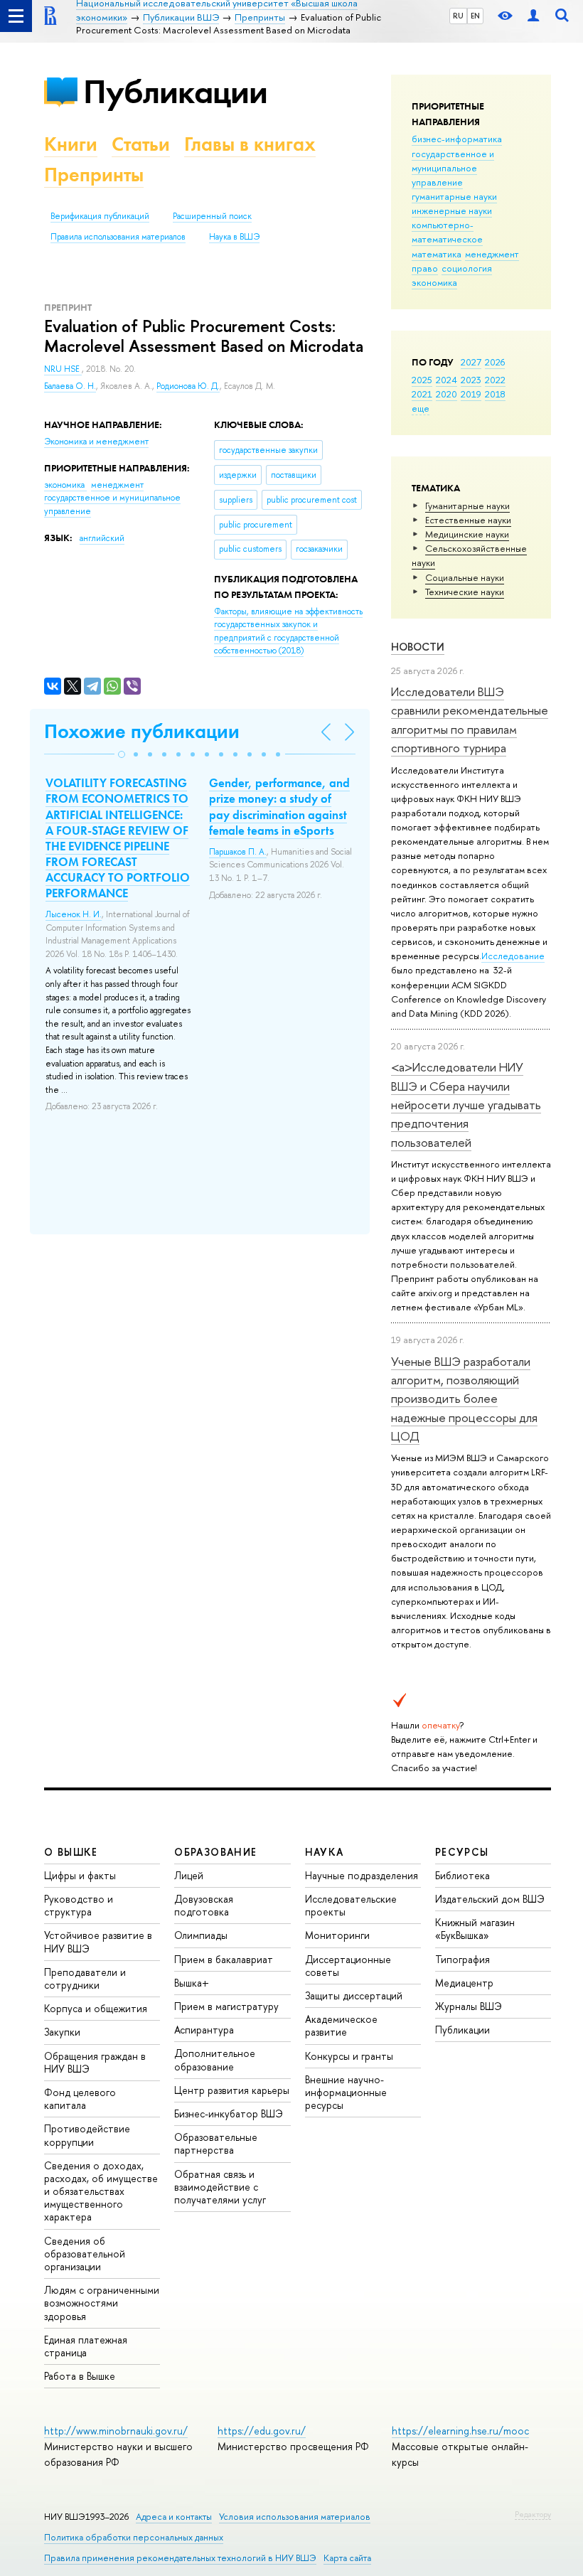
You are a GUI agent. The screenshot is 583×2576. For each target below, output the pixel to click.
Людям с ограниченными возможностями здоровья (102, 2303)
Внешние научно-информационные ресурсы (346, 2092)
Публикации (175, 91)
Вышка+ (192, 1983)
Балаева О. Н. (70, 386)
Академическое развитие (341, 2025)
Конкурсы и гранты (349, 2056)
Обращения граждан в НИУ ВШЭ (95, 2062)
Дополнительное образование (215, 2059)
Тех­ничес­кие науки (465, 592)
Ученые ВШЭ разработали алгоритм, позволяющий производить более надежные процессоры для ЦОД (464, 1399)
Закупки (62, 2032)
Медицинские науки (467, 534)
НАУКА (325, 1852)
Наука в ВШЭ (234, 237)
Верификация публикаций (100, 216)
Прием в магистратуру (226, 2006)
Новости (418, 647)
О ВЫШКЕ (71, 1852)
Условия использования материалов (295, 2517)
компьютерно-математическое (447, 232)
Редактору (533, 2514)
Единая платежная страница (86, 2346)
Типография (462, 1959)
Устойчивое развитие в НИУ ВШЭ (98, 1941)
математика (437, 254)
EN (475, 16)
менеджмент (492, 254)
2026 (495, 362)
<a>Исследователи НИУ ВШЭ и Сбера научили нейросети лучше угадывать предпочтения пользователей (466, 1104)
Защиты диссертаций (354, 1995)
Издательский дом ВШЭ (490, 1899)
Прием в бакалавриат (224, 1959)
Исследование (513, 956)
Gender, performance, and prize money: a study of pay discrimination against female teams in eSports (279, 806)
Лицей (189, 1875)
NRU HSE (63, 369)
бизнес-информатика (457, 139)
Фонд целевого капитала (80, 2099)
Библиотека (462, 1875)
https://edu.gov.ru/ (262, 2431)
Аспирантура (204, 2030)
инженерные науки (452, 210)
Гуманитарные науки (467, 506)
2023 (471, 380)
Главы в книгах (250, 144)
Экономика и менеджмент (96, 442)
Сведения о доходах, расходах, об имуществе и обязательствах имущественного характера (101, 2191)
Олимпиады (201, 1935)
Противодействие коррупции (87, 2135)
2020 (446, 394)
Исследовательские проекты (351, 1905)
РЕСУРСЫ (462, 1852)
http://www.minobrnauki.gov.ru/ (116, 2431)
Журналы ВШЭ (469, 2006)
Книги (71, 144)
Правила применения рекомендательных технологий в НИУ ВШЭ (180, 2558)
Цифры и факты (80, 1875)
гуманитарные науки (454, 196)
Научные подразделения (362, 1875)
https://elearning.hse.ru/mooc (460, 2431)
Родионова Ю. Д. (188, 386)
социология (467, 268)
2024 (446, 380)
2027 (471, 362)
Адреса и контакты (174, 2517)
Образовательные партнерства (216, 2143)
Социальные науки (465, 577)
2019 (471, 394)
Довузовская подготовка (204, 1905)
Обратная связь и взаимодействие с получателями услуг (220, 2187)
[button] (122, 754)
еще (421, 408)
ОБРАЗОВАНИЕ (215, 1852)
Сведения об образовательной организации (85, 2254)
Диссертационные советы (348, 1966)
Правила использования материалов (118, 237)
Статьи (141, 144)
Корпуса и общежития (96, 2008)
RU (458, 16)
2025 (422, 380)
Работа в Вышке (80, 2376)
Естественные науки (468, 520)
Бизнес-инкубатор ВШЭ (229, 2113)
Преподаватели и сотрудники (85, 1978)
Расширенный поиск (212, 216)
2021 (422, 394)
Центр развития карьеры (232, 2090)
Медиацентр (464, 1983)
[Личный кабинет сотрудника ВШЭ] (533, 16)
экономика (434, 282)
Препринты (94, 175)
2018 (495, 394)
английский (102, 538)
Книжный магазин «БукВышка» (475, 1929)
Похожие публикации (142, 731)
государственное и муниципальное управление (453, 168)
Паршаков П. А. (238, 852)
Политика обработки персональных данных (134, 2537)
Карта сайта (347, 2558)
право (425, 268)
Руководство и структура (79, 1905)
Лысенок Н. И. (74, 914)
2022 (495, 380)
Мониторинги (337, 1935)
